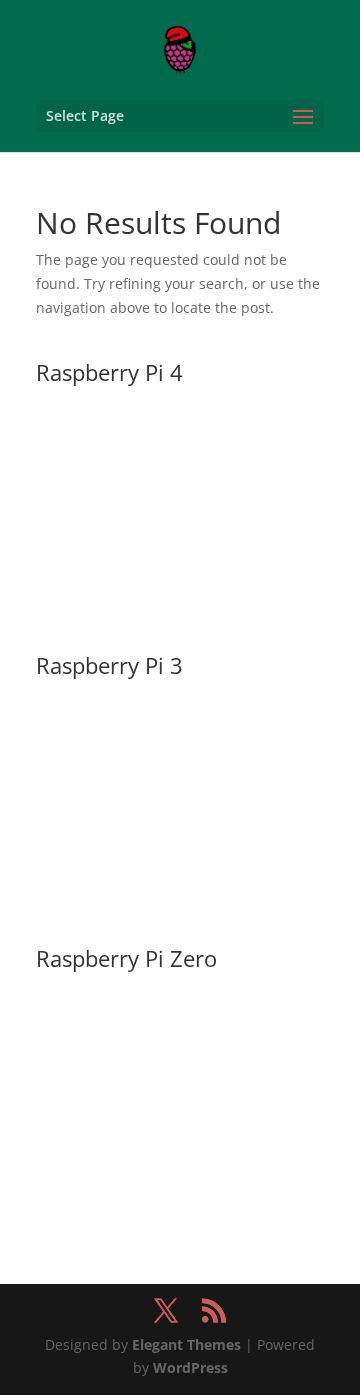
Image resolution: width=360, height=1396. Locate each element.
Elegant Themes (186, 1344)
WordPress (190, 1367)
